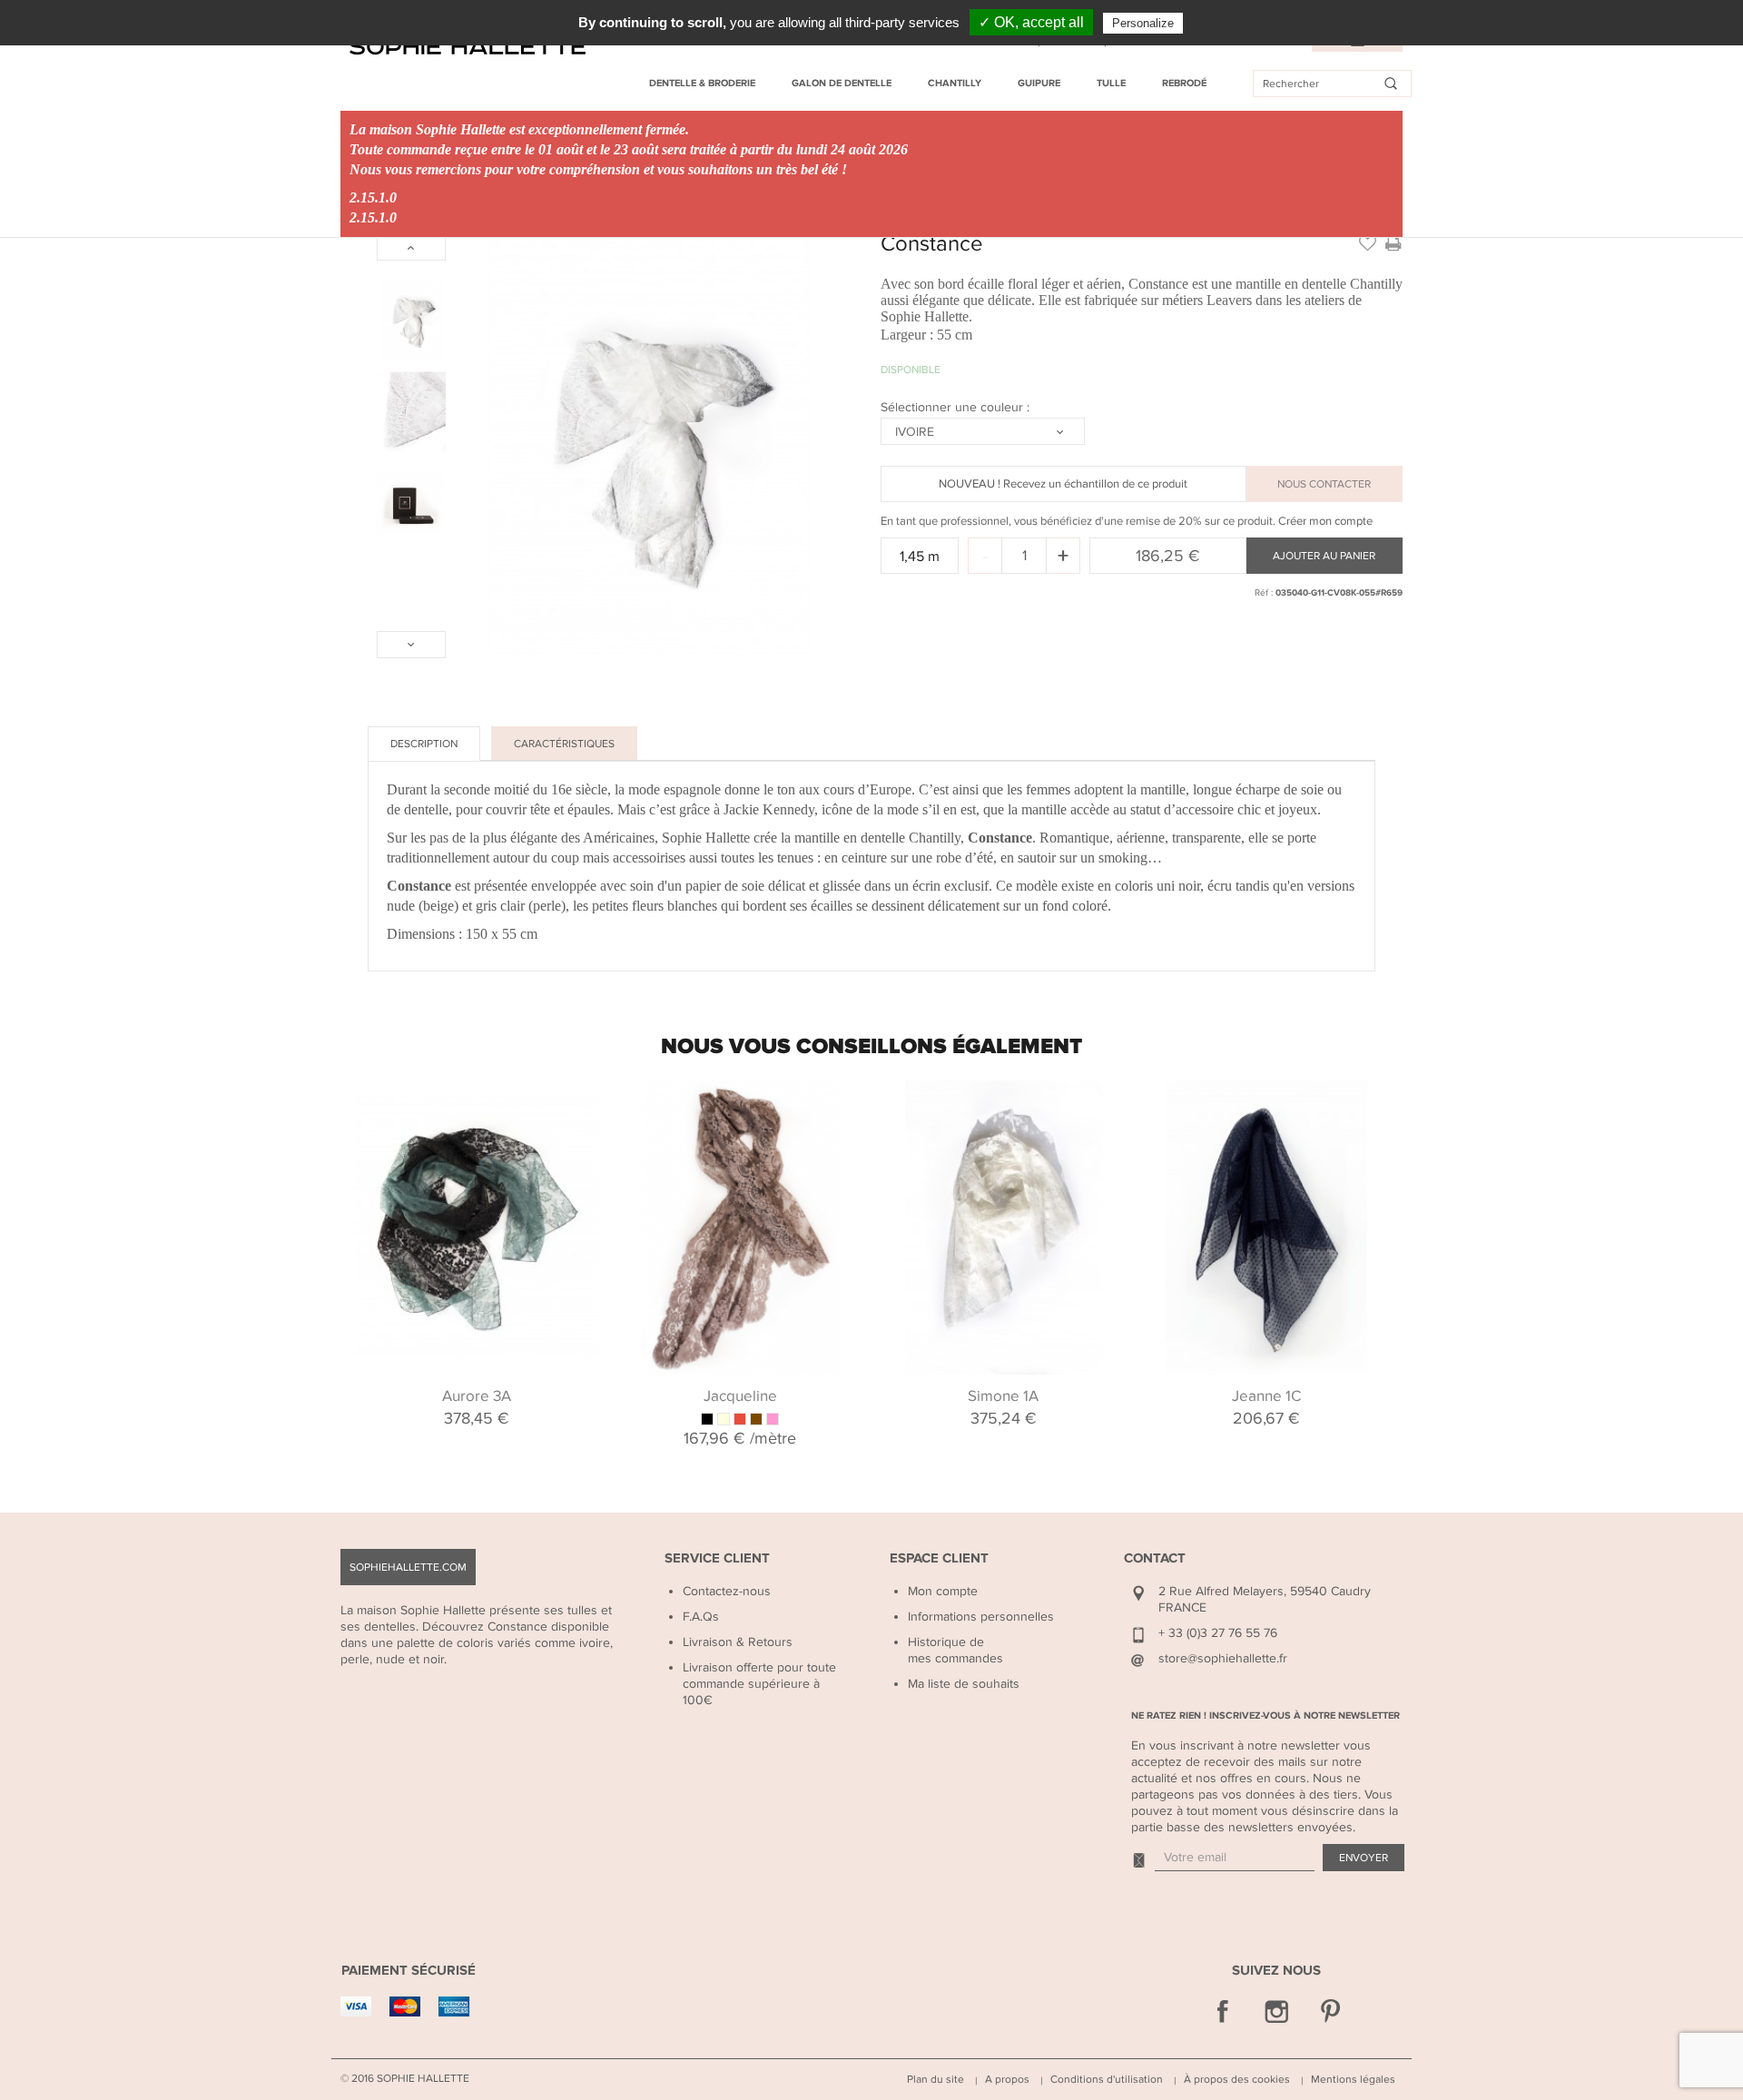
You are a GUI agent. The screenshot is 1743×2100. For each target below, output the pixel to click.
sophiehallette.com (408, 1567)
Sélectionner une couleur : (957, 407)
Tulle (1111, 83)
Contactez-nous (727, 1591)
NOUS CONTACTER (1324, 484)
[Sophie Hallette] (468, 47)
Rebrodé (1184, 83)
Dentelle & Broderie (702, 83)
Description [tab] (424, 744)
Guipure (1039, 83)
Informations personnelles (981, 1617)
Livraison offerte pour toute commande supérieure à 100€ (759, 1684)
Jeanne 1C (1266, 1396)
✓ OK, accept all (1031, 22)
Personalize (1143, 23)
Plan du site (936, 2079)
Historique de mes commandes (955, 1650)
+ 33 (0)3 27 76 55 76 (1218, 1633)
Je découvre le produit (477, 1103)
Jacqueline (740, 1396)
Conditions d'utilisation (1107, 2079)
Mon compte (943, 1591)
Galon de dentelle (842, 83)
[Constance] (411, 320)
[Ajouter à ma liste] (1367, 242)
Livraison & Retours (738, 1642)
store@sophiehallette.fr (1223, 1658)
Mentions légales (1353, 2079)
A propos (1007, 2079)
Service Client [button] (717, 1558)
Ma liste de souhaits (964, 1684)
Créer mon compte (1325, 521)
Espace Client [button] (939, 1558)
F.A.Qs (701, 1617)
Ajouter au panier (1324, 556)
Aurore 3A (477, 1396)
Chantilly (955, 83)
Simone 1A (1003, 1396)
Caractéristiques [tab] (564, 744)
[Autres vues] (411, 247)
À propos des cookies (1237, 2079)
